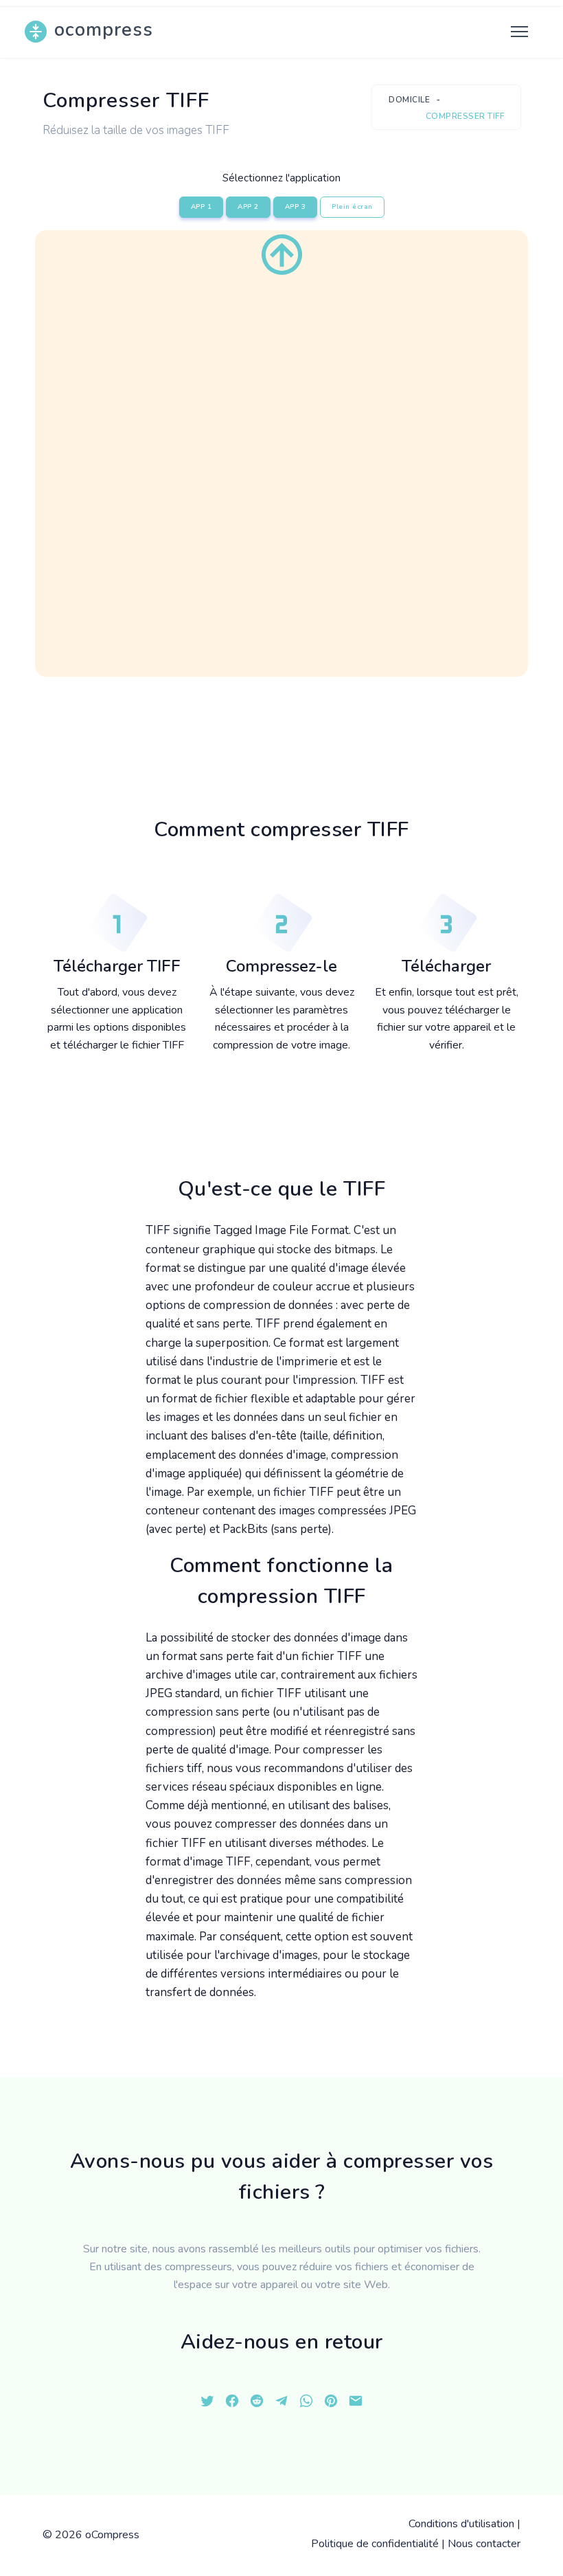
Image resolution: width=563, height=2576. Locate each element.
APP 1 (202, 207)
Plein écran (352, 207)
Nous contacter (484, 2544)
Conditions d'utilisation (461, 2524)
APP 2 (248, 207)
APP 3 (296, 207)
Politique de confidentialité (375, 2544)
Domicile (409, 100)
